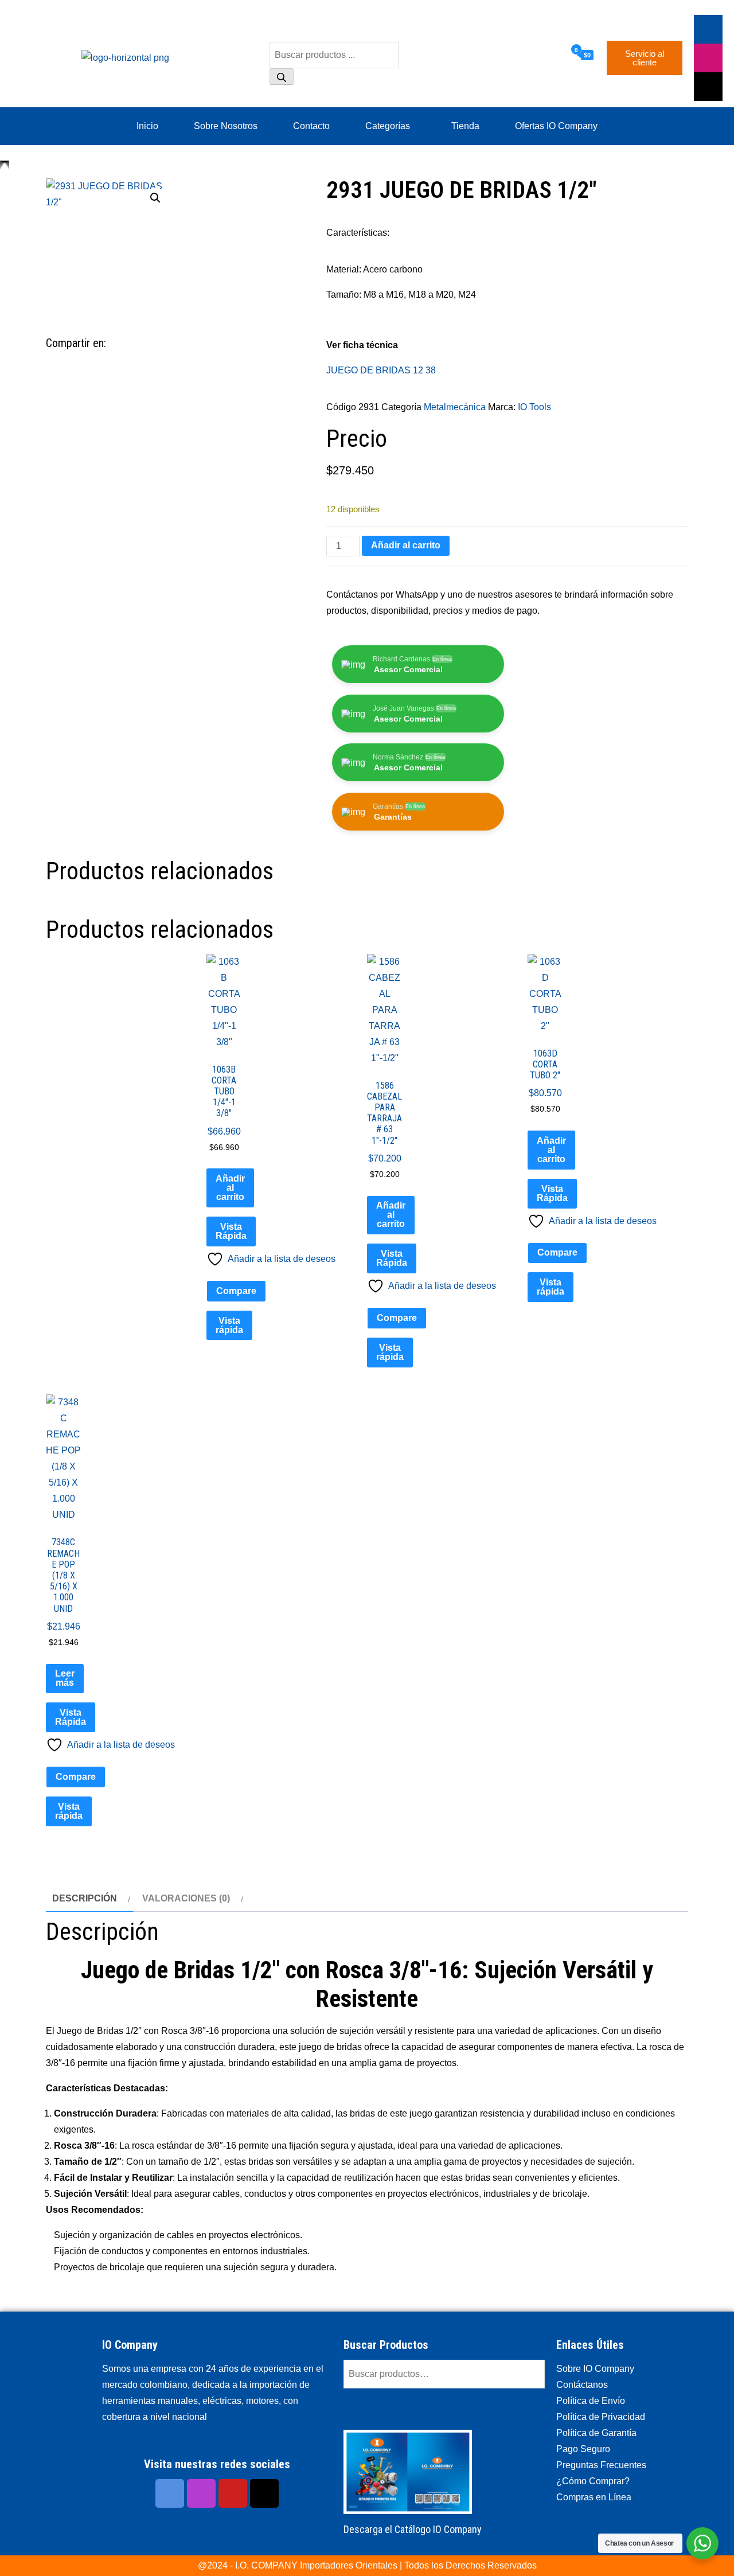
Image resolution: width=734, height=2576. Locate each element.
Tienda (465, 126)
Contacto (311, 126)
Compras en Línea (594, 2497)
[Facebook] (708, 29)
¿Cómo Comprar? (593, 2481)
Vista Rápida (231, 1231)
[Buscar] (282, 77)
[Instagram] (201, 2493)
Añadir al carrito (406, 545)
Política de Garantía (596, 2433)
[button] (155, 198)
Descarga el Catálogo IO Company (413, 2529)
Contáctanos (582, 2385)
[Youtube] (233, 2493)
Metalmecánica (455, 407)
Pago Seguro (583, 2449)
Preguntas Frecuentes (601, 2465)
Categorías (388, 126)
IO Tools (534, 407)
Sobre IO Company (596, 2369)
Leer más (65, 1678)
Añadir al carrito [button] (230, 1188)
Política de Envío (591, 2401)
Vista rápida (229, 1325)
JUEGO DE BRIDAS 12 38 (381, 370)
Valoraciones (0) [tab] (186, 1898)
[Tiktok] (708, 87)
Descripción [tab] (85, 1898)
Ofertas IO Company (556, 126)
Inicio (147, 126)
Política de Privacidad (601, 2417)
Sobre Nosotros (226, 126)
